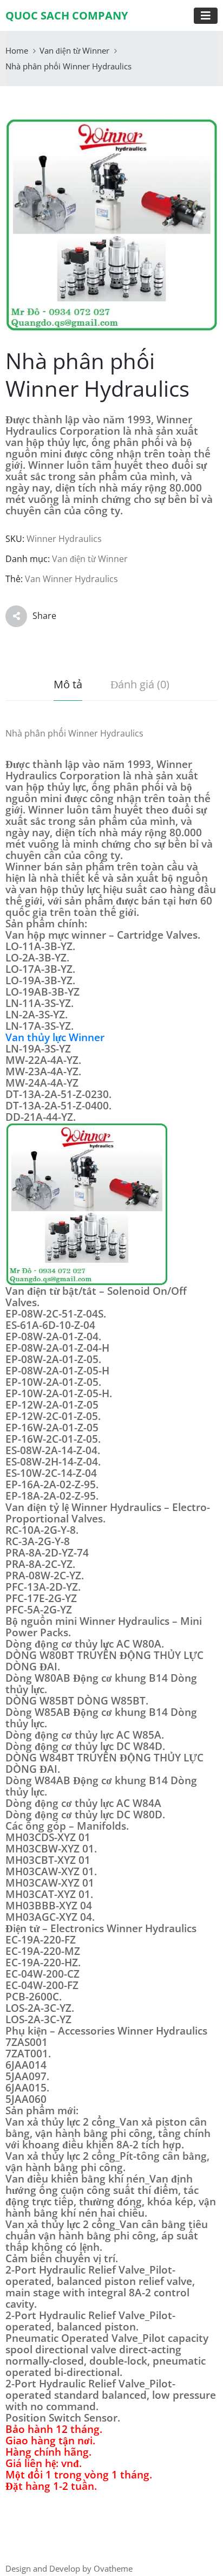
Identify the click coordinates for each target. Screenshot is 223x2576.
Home (17, 50)
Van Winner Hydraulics (71, 579)
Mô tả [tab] (68, 684)
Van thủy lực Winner (55, 1037)
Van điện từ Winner (74, 50)
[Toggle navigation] (206, 16)
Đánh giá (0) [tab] (140, 684)
